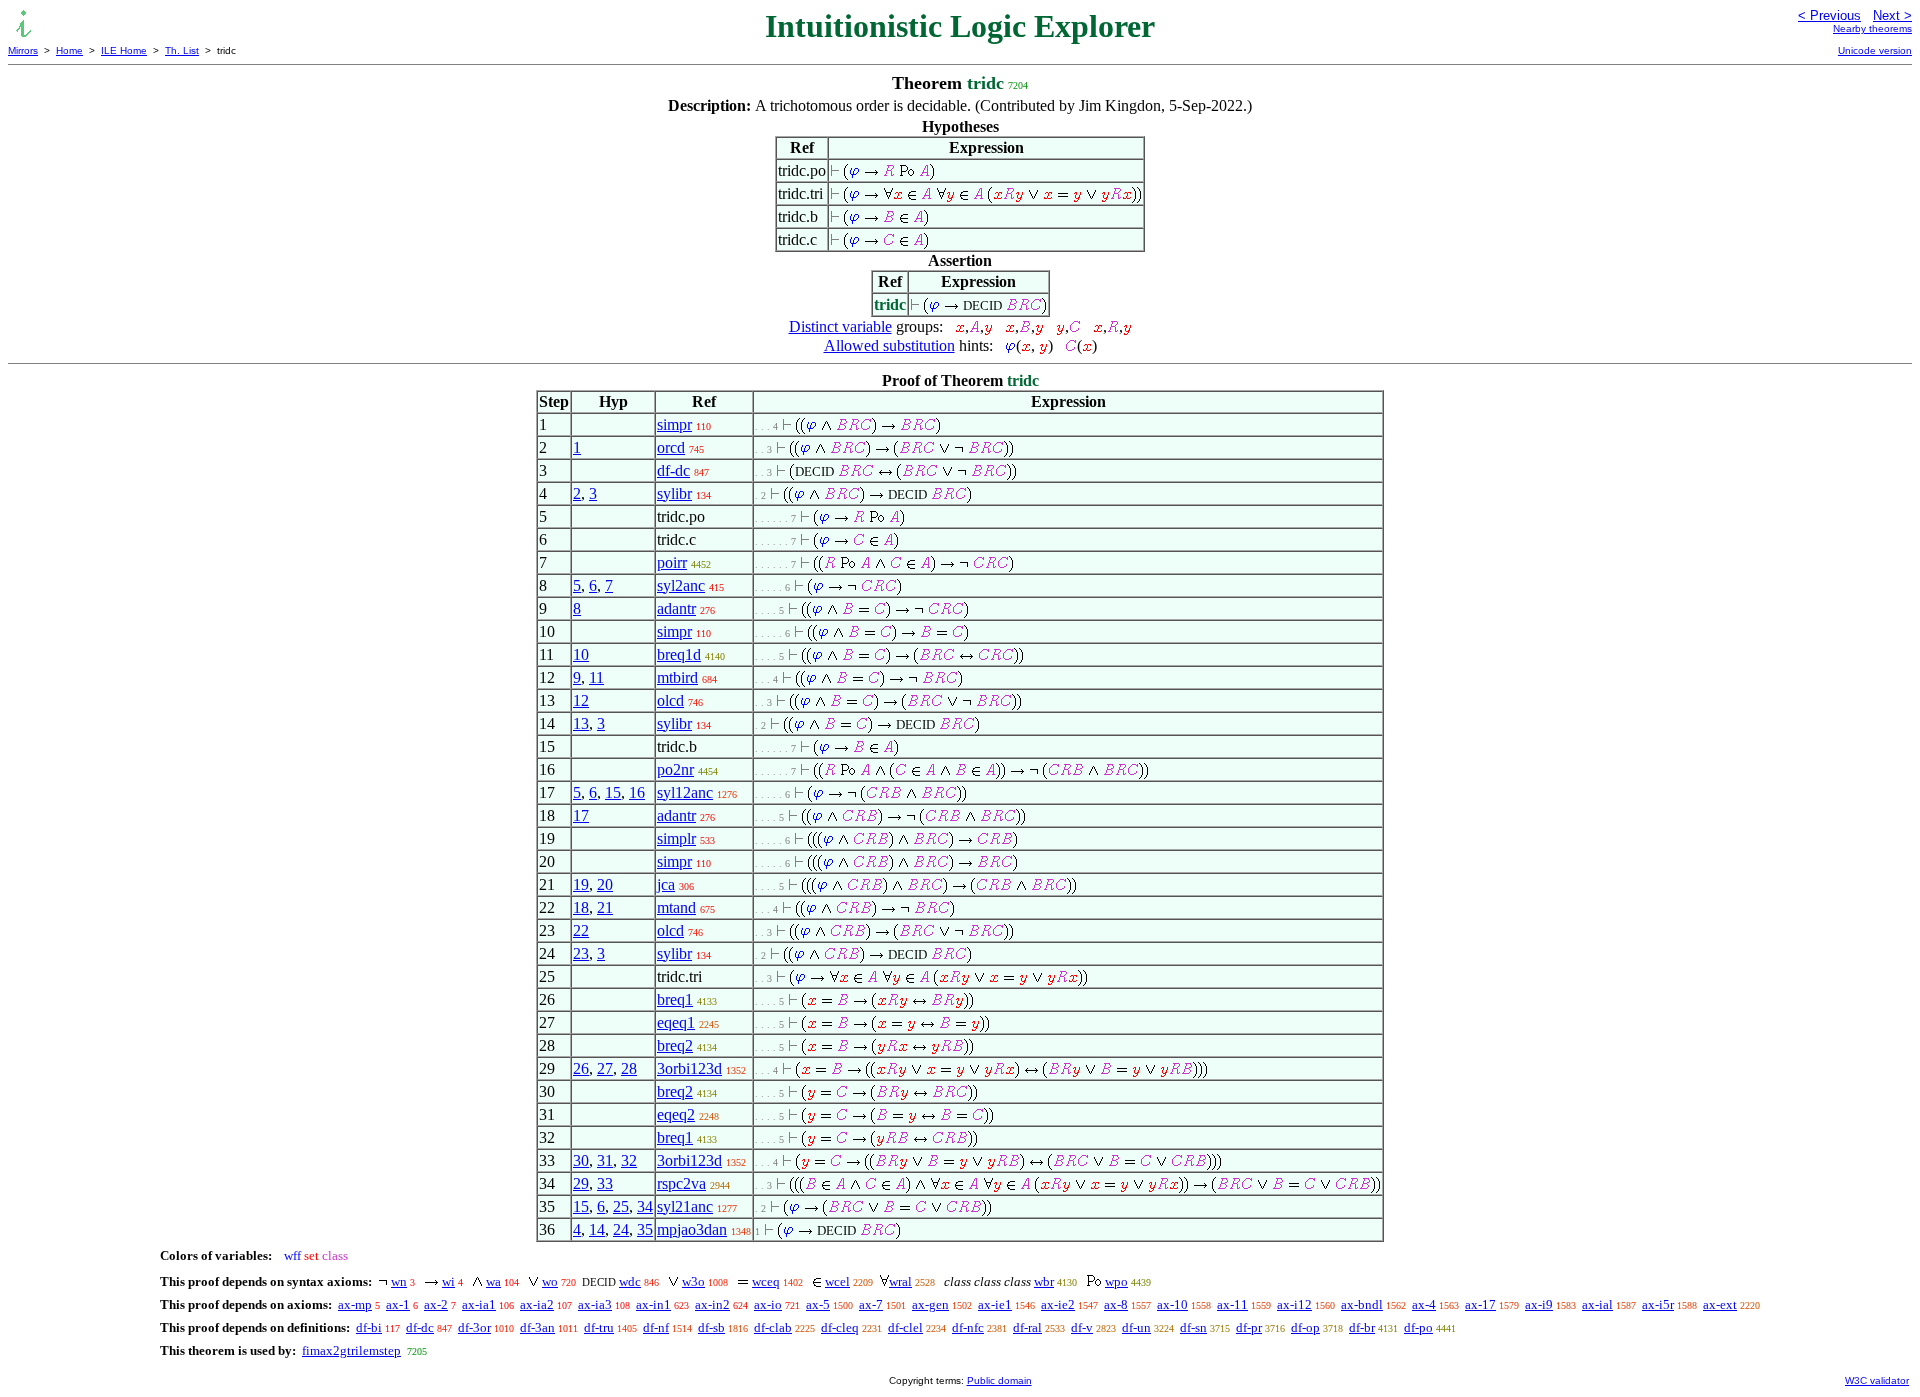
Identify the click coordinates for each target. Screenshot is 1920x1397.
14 (597, 1229)
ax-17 (1480, 1304)
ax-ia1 (479, 1304)
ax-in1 (653, 1304)
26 (581, 1068)
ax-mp (355, 1304)
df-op (1305, 1327)
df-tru (599, 1327)
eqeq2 (676, 1114)
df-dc (673, 470)
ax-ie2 (1058, 1304)
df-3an (537, 1327)
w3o (693, 1281)
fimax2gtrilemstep (351, 1350)
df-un (1136, 1327)
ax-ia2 (537, 1304)
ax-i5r (1658, 1304)
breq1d (679, 654)
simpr (674, 424)
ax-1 (398, 1304)
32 (629, 1160)
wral (900, 1281)
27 (605, 1068)
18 (581, 907)
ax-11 (1232, 1304)
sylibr (674, 493)
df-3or (474, 1327)
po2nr (675, 769)
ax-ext (1720, 1304)
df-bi (369, 1327)
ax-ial (1597, 1304)
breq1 (675, 999)
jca (666, 884)
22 (581, 930)
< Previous (1829, 15)
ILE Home (124, 50)
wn (399, 1281)
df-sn (1193, 1327)
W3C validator (1877, 1380)
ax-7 (871, 1304)
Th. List (182, 50)
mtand (676, 907)
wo (550, 1281)
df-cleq (840, 1327)
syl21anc (685, 1206)
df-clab (773, 1327)
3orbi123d (689, 1068)
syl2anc (681, 585)
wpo (1116, 1281)
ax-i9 (1539, 1304)
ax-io (768, 1304)
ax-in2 (712, 1304)
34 (645, 1206)
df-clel (905, 1327)
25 (621, 1206)
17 (581, 815)
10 (581, 654)
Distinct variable (840, 326)
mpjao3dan (692, 1229)
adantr (676, 608)
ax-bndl (1362, 1304)
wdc (630, 1281)
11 (596, 677)
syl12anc (685, 792)
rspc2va (681, 1183)
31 (605, 1160)
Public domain (999, 1380)
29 (581, 1183)
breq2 (675, 1045)
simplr (676, 838)
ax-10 (1172, 1304)
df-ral (1027, 1327)
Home (69, 50)
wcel (837, 1281)
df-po (1418, 1327)
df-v (1082, 1327)
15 (613, 792)
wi (448, 1281)
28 (629, 1068)
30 (581, 1160)
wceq (766, 1281)
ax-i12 (1294, 1304)
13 (581, 723)
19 (581, 884)
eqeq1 (676, 1022)
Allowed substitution (889, 345)
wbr (1044, 1281)
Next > (1892, 15)
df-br (1362, 1327)
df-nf (656, 1327)
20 (605, 884)
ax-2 (436, 1304)
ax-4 (1424, 1304)
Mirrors (23, 50)
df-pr (1249, 1327)
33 (605, 1183)
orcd (671, 447)
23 (581, 953)
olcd (670, 700)
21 (605, 907)
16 (637, 792)
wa (493, 1281)
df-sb (711, 1327)
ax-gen (930, 1304)
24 (621, 1229)
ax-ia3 (595, 1304)
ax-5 (818, 1304)
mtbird (677, 677)
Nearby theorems (1872, 28)
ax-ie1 (995, 1304)
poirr (672, 562)
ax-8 (1116, 1304)
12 (581, 700)
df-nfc (968, 1327)
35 (645, 1229)
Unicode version (1875, 50)
